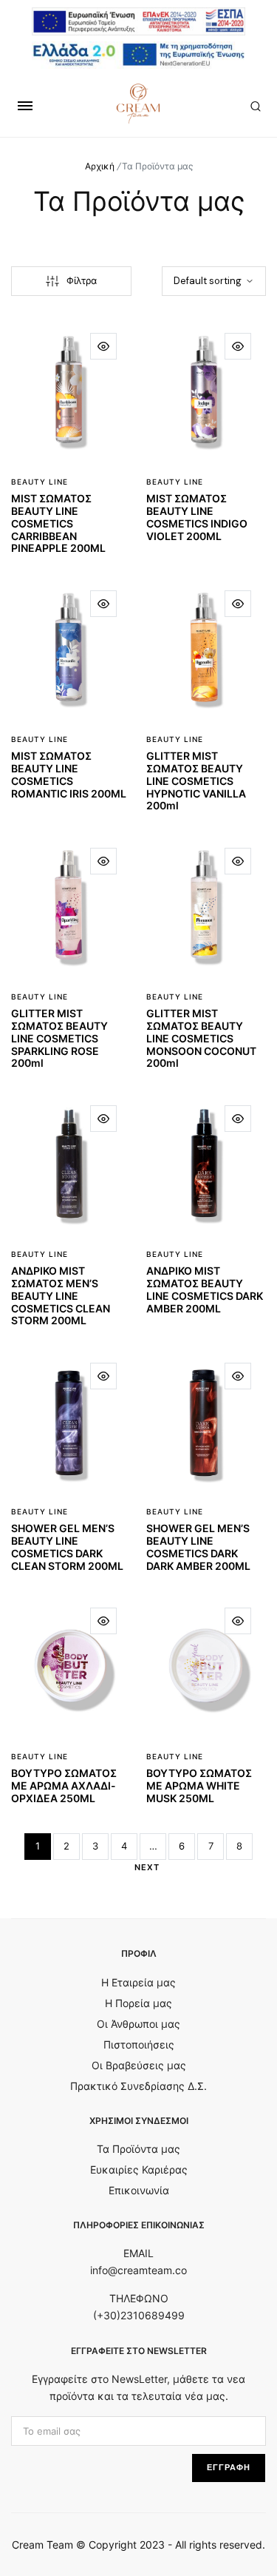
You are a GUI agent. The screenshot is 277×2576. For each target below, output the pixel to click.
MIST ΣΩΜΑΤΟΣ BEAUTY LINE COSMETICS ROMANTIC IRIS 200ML (69, 774)
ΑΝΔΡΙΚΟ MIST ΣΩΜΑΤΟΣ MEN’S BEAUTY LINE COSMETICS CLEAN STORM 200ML (61, 1295)
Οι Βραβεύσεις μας (139, 2065)
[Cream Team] (138, 104)
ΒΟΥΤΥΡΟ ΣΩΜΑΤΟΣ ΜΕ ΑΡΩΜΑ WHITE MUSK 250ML (199, 1786)
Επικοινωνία (139, 2190)
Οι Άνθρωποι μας (138, 2024)
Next (147, 1867)
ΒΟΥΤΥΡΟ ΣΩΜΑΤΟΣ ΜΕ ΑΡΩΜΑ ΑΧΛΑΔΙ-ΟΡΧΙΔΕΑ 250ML (64, 1786)
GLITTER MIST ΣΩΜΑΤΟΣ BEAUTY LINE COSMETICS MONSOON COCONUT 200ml (201, 1038)
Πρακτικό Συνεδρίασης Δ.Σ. (138, 2086)
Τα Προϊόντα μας (138, 2149)
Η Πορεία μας (138, 2003)
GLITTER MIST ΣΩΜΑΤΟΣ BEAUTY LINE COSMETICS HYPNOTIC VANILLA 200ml (196, 780)
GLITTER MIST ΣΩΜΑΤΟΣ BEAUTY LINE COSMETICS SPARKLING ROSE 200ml (59, 1038)
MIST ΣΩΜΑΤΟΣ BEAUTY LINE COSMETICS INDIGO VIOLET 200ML (197, 517)
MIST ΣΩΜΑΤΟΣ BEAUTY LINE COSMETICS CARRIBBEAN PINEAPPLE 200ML (58, 523)
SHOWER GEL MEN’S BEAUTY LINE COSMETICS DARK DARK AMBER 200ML (198, 1547)
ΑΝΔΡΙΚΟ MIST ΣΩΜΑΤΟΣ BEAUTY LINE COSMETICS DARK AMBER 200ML (205, 1289)
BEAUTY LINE (40, 482)
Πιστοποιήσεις (139, 2044)
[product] (103, 346)
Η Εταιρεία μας (138, 1982)
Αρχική (100, 166)
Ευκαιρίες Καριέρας (139, 2169)
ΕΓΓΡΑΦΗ (229, 2467)
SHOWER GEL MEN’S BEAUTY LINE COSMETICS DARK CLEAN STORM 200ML (67, 1547)
